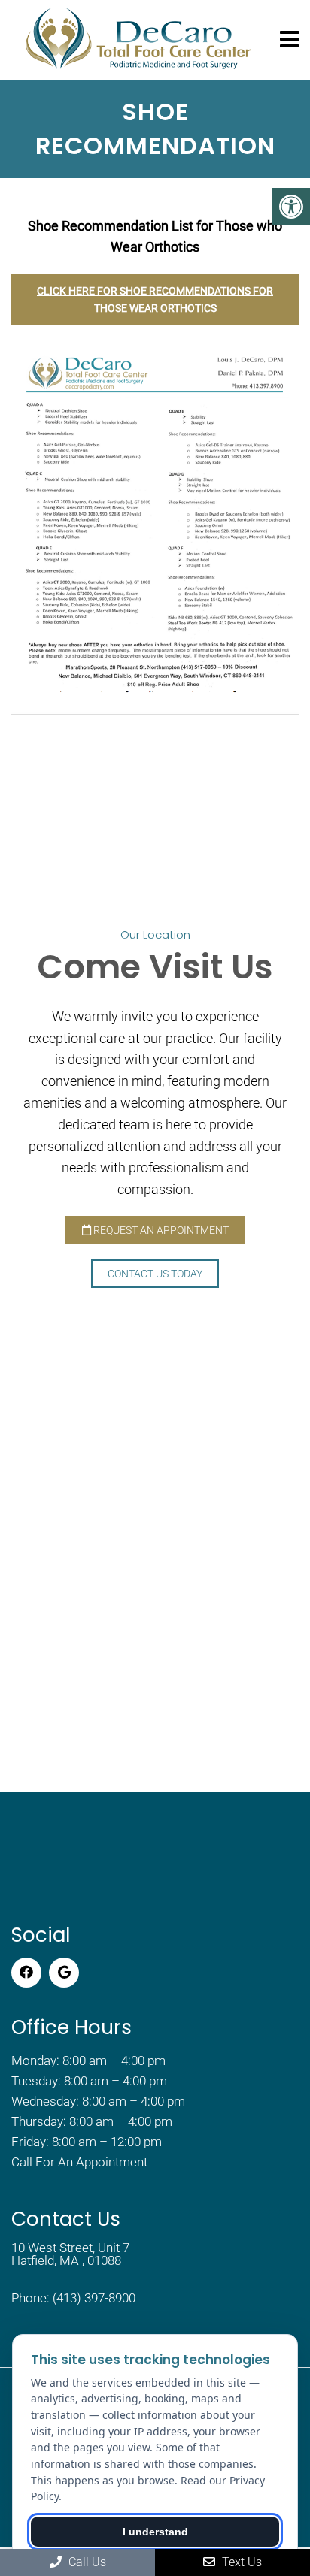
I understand (155, 2532)
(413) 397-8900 (94, 2298)
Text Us (240, 2562)
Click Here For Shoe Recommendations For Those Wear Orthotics (155, 299)
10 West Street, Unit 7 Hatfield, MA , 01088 (70, 2254)
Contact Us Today (155, 1274)
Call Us (86, 2562)
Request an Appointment (160, 1230)
